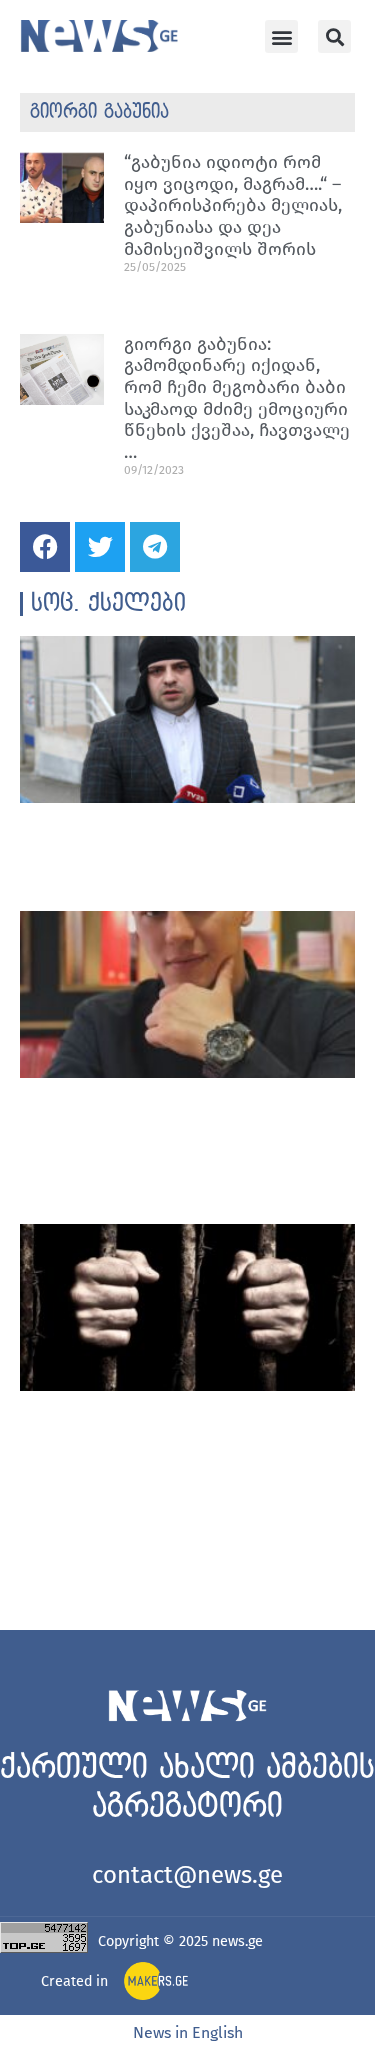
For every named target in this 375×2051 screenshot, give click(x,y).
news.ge (237, 1941)
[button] (281, 36)
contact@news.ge (187, 1875)
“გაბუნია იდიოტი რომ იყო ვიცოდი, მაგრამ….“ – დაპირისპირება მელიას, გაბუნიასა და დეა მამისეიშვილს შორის (233, 205)
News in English (188, 2032)
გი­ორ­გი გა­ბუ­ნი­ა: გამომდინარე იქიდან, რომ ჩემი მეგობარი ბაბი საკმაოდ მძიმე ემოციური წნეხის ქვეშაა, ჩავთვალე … (237, 398)
